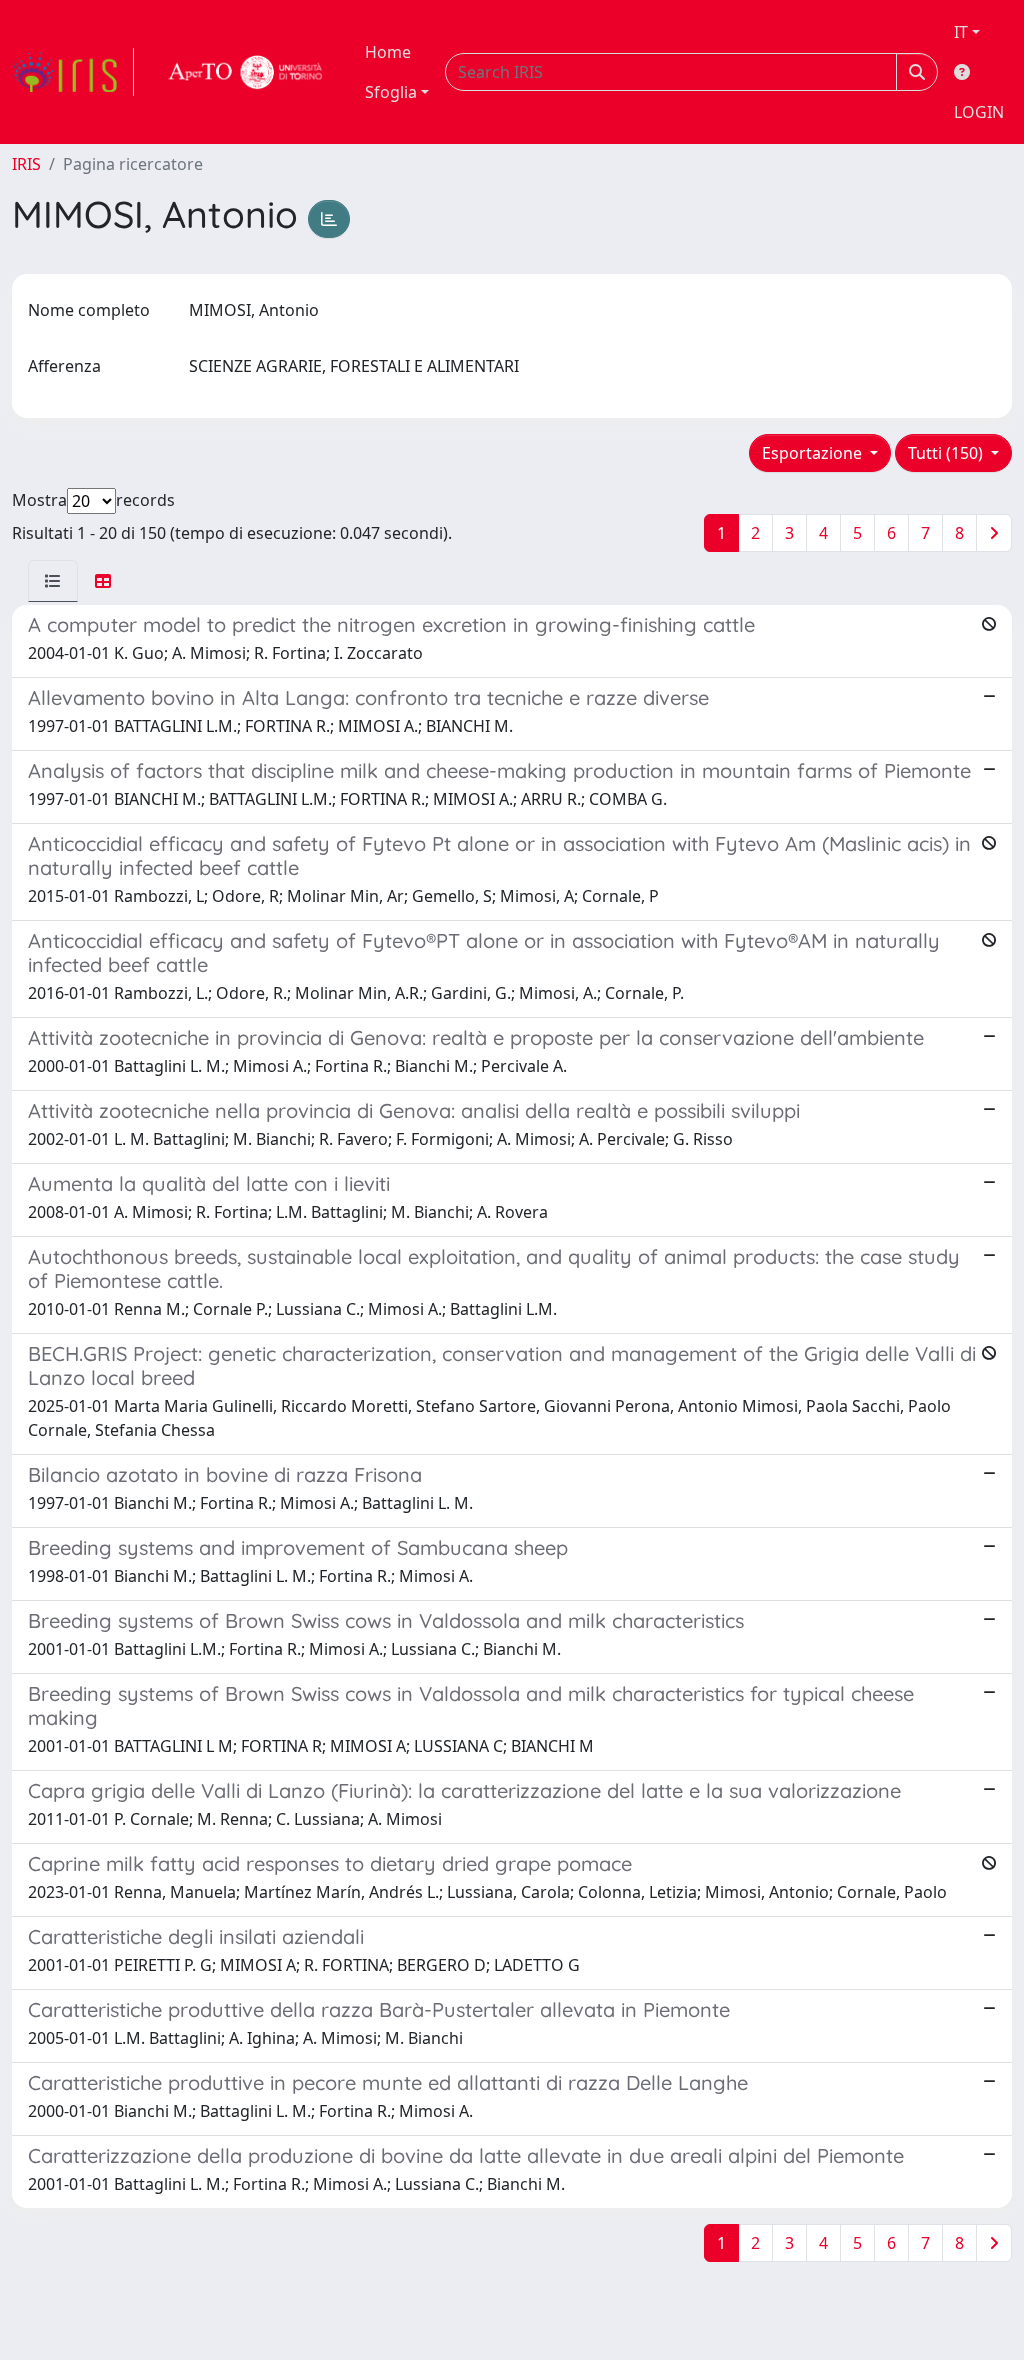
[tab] (53, 581)
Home (388, 52)
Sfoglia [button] (391, 92)
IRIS (26, 164)
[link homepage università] (246, 72)
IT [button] (961, 32)
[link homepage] (73, 72)
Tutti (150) (947, 453)
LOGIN (979, 112)
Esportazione (814, 453)
